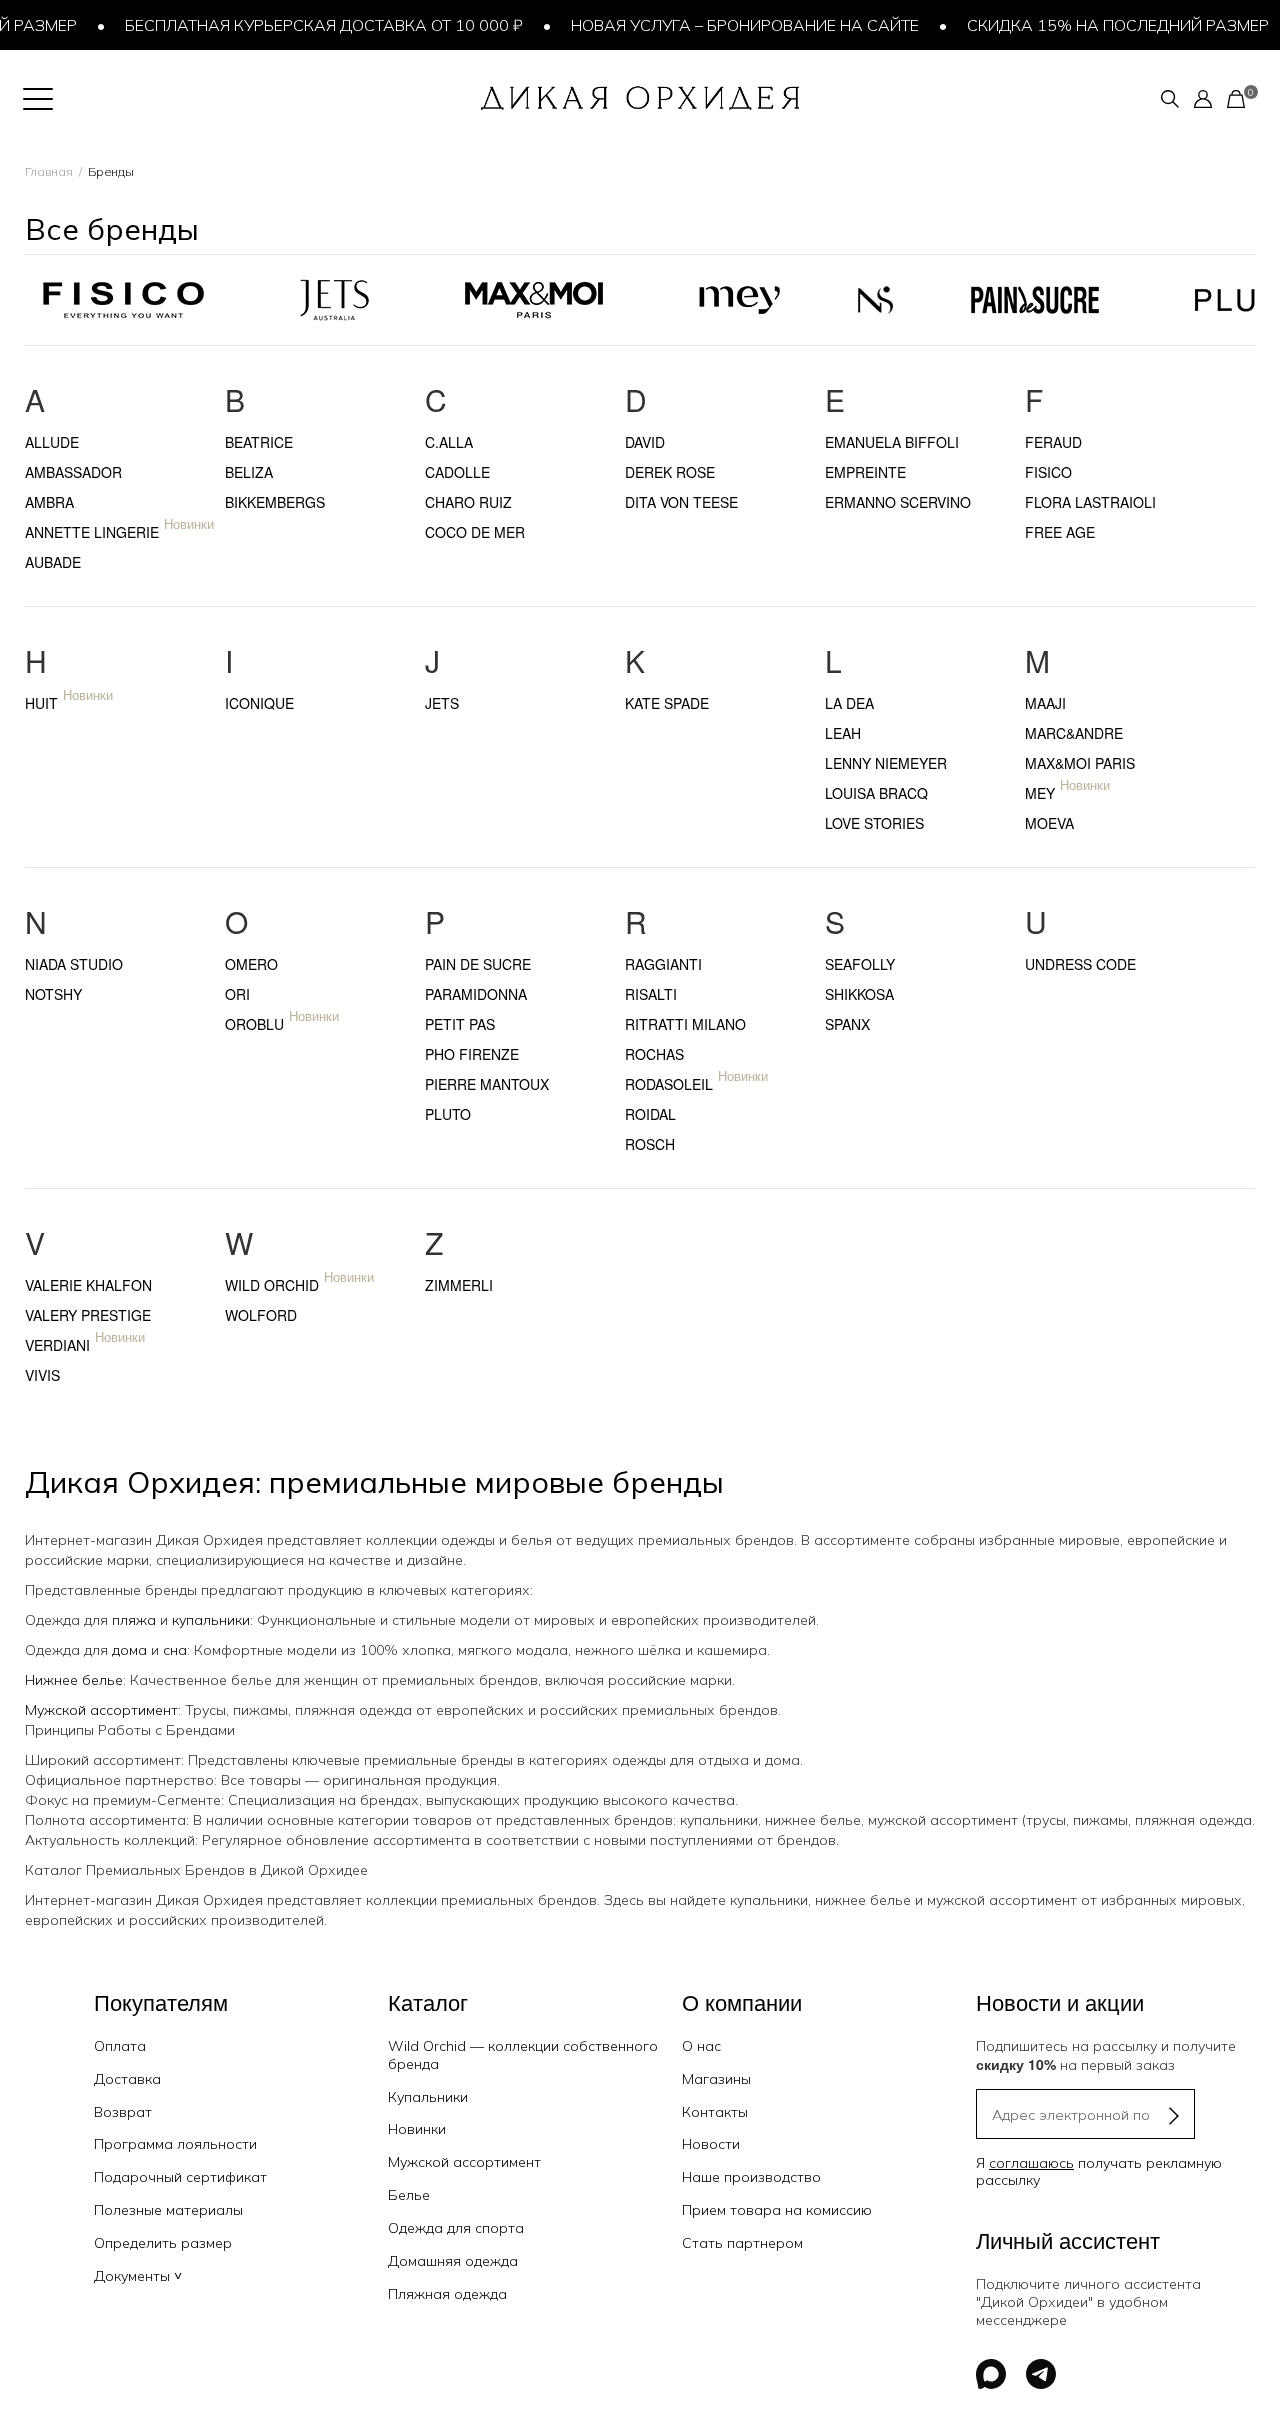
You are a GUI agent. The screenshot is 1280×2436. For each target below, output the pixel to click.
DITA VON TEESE (681, 502)
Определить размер (163, 2243)
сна (175, 1650)
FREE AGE (1060, 532)
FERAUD (1053, 442)
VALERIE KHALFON (88, 1285)
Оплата (120, 2046)
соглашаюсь (1031, 2163)
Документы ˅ (138, 2276)
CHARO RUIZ (468, 502)
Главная (49, 171)
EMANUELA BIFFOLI (892, 442)
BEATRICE (259, 442)
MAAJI (1045, 703)
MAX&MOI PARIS (1080, 763)
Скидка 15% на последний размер (1099, 25)
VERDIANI (57, 1345)
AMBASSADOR (73, 472)
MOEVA (1049, 823)
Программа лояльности (175, 2144)
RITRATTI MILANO (685, 1024)
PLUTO (448, 1114)
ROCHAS (654, 1054)
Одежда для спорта (456, 2228)
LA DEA (849, 703)
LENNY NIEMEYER (886, 763)
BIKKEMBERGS (275, 502)
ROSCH (650, 1144)
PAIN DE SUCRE (478, 964)
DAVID (645, 442)
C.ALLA (449, 442)
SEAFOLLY (860, 964)
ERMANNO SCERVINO (898, 502)
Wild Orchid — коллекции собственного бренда (523, 2055)
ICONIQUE (259, 703)
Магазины (716, 2079)
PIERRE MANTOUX (487, 1084)
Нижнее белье (74, 1680)
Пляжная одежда (447, 2294)
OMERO (251, 964)
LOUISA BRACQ (876, 793)
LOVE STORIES (874, 823)
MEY (1040, 793)
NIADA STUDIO (74, 964)
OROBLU (254, 1024)
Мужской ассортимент (101, 1710)
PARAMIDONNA (476, 994)
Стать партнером (742, 2243)
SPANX (847, 1024)
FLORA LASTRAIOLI (1090, 502)
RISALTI (651, 994)
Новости (711, 2144)
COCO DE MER (475, 532)
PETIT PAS (460, 1024)
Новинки (417, 2129)
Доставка (127, 2079)
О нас (701, 2046)
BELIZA (249, 472)
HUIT (41, 703)
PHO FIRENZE (472, 1054)
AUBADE (53, 562)
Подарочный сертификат (180, 2177)
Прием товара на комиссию (777, 2210)
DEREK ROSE (670, 472)
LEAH (843, 733)
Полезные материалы (168, 2210)
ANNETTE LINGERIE (92, 532)
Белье (409, 2195)
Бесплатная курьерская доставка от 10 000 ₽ (305, 25)
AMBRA (49, 502)
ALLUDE (52, 442)
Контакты (715, 2112)
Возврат (123, 2112)
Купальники (428, 2097)
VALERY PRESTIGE (88, 1315)
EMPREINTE (865, 472)
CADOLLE (457, 472)
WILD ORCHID (272, 1285)
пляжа (134, 1620)
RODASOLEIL (669, 1084)
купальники (211, 1620)
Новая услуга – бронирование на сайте (726, 25)
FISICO (1048, 472)
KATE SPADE (667, 703)
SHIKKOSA (859, 994)
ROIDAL (650, 1114)
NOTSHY (53, 994)
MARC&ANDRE (1074, 733)
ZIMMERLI (459, 1285)
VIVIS (42, 1375)
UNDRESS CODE (1080, 964)
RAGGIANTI (663, 964)
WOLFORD (261, 1315)
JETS (442, 703)
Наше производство (751, 2177)
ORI (237, 994)
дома (129, 1650)
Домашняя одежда (453, 2261)
